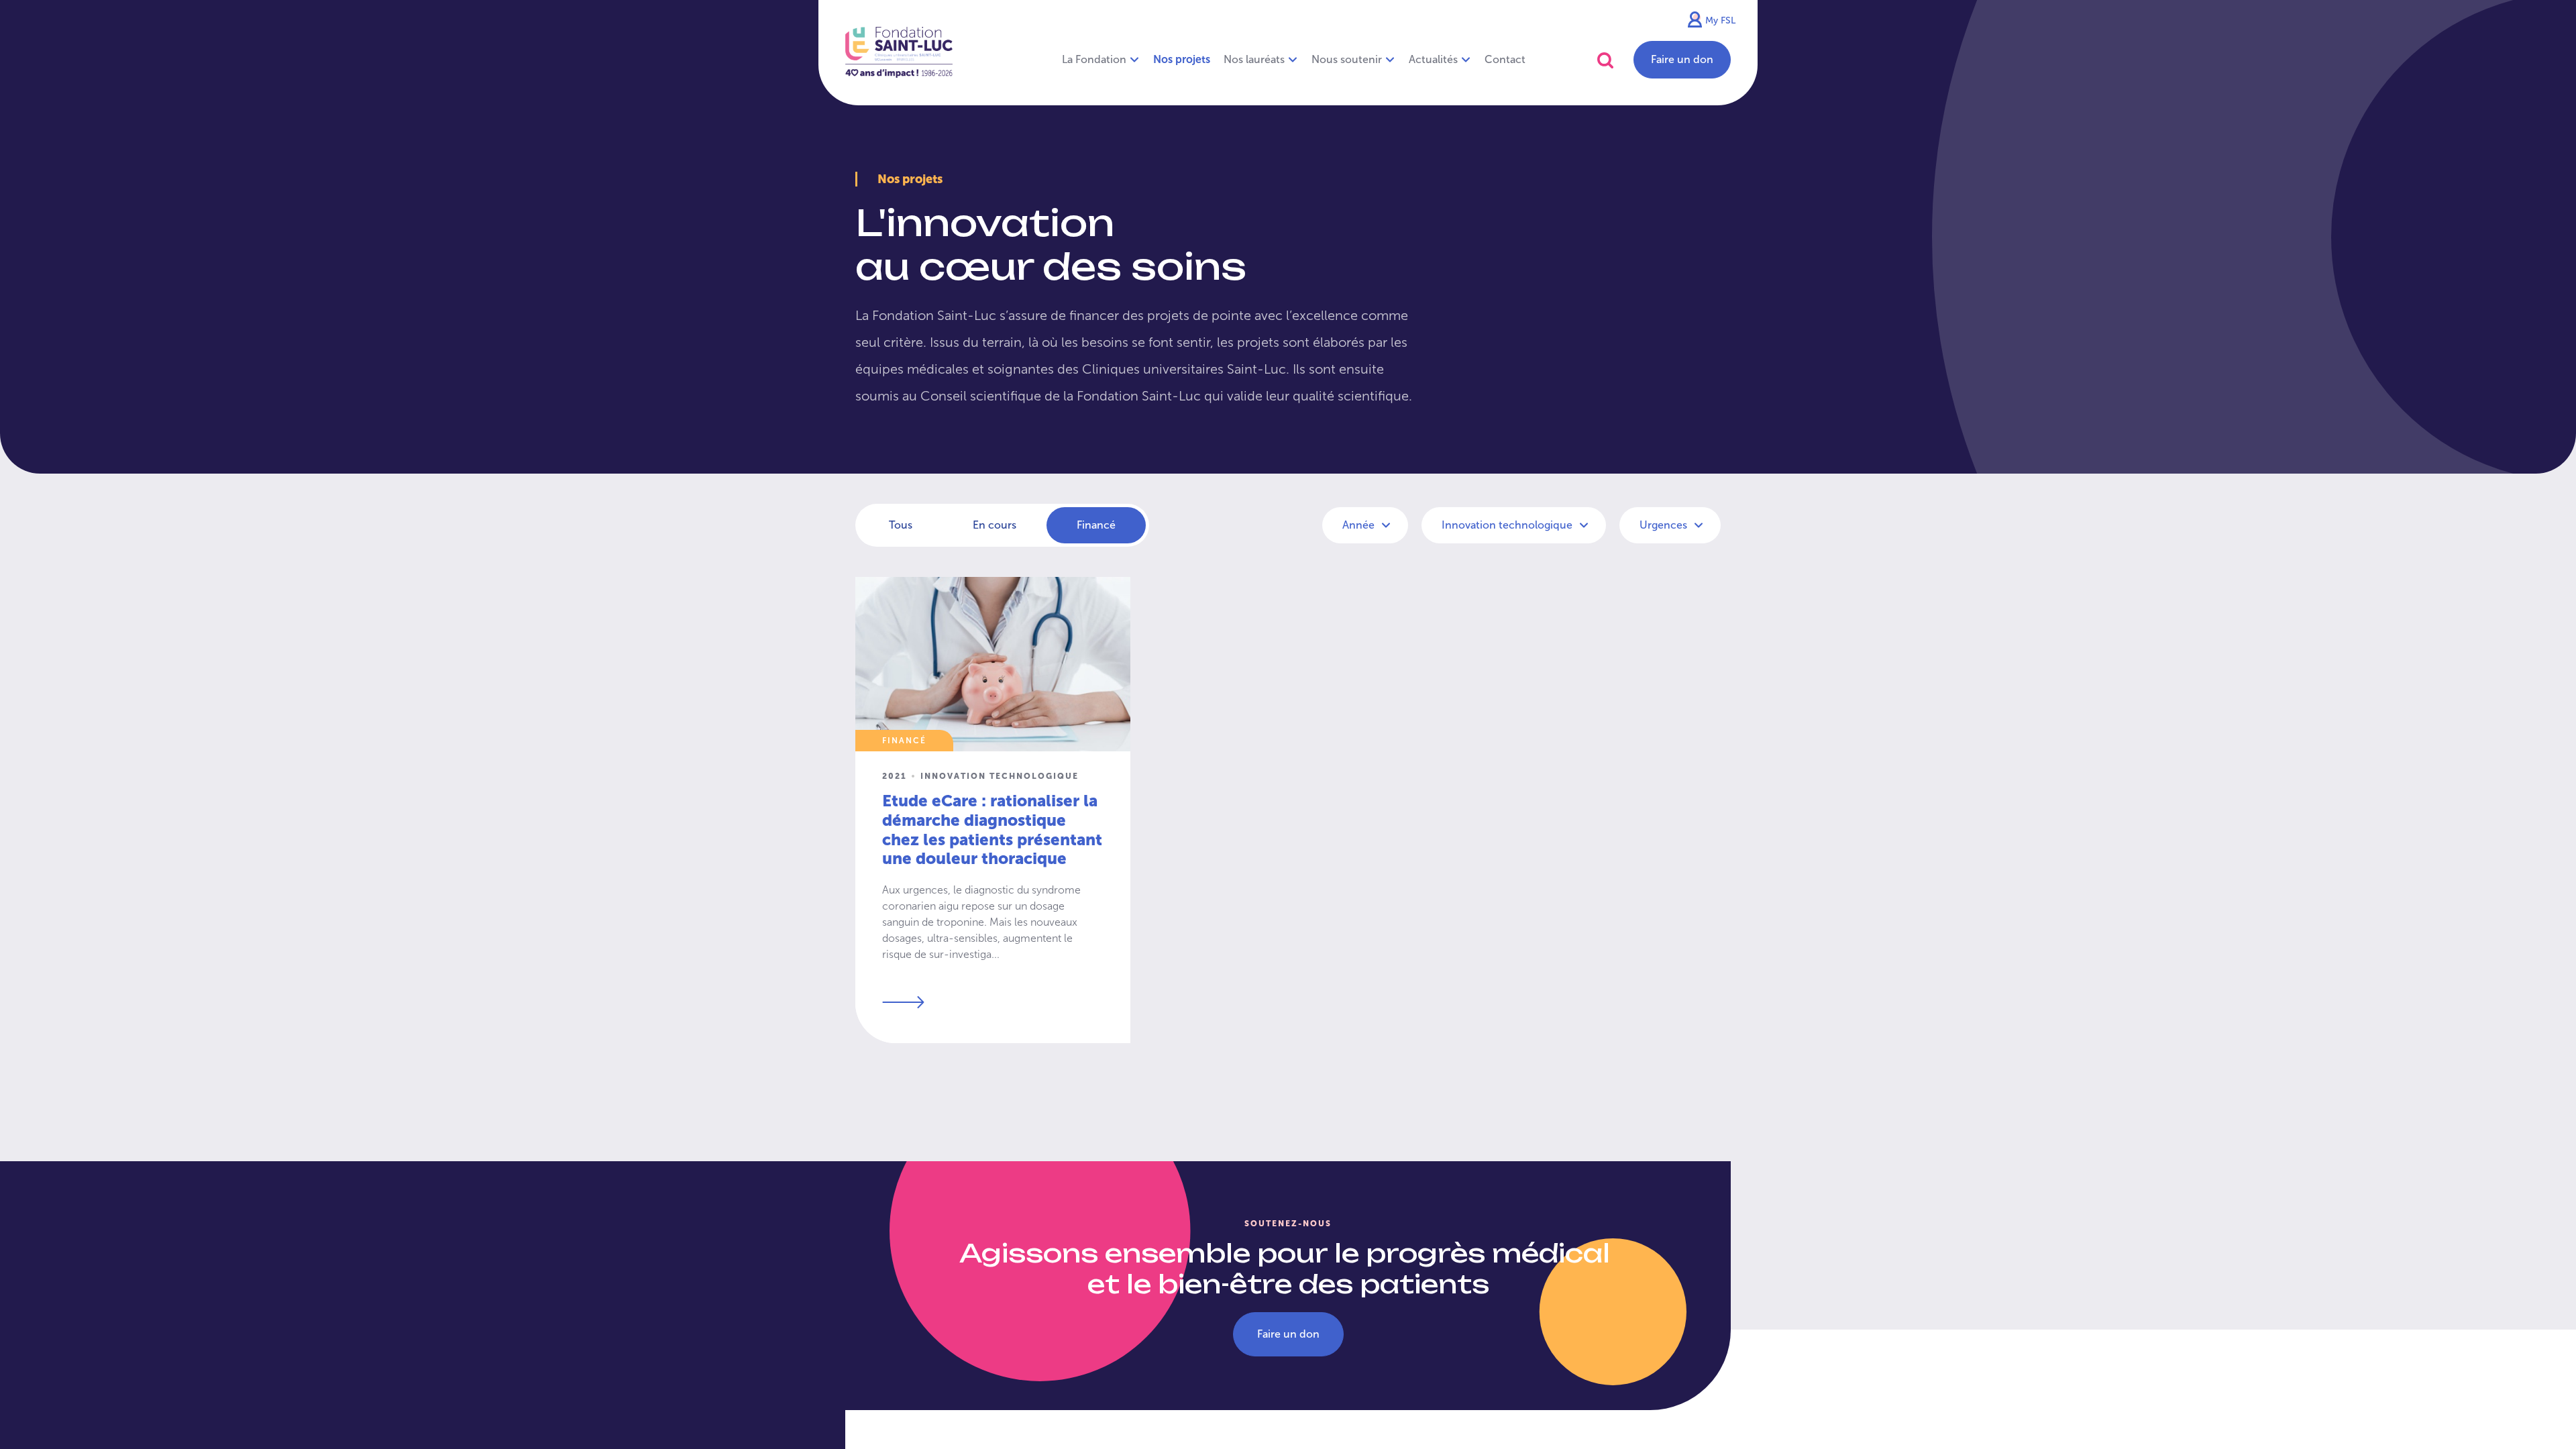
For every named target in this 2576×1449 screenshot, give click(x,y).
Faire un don (1682, 59)
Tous (901, 525)
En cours (995, 525)
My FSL (1720, 20)
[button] (1605, 60)
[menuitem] (1182, 60)
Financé (1096, 525)
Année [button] (1360, 525)
